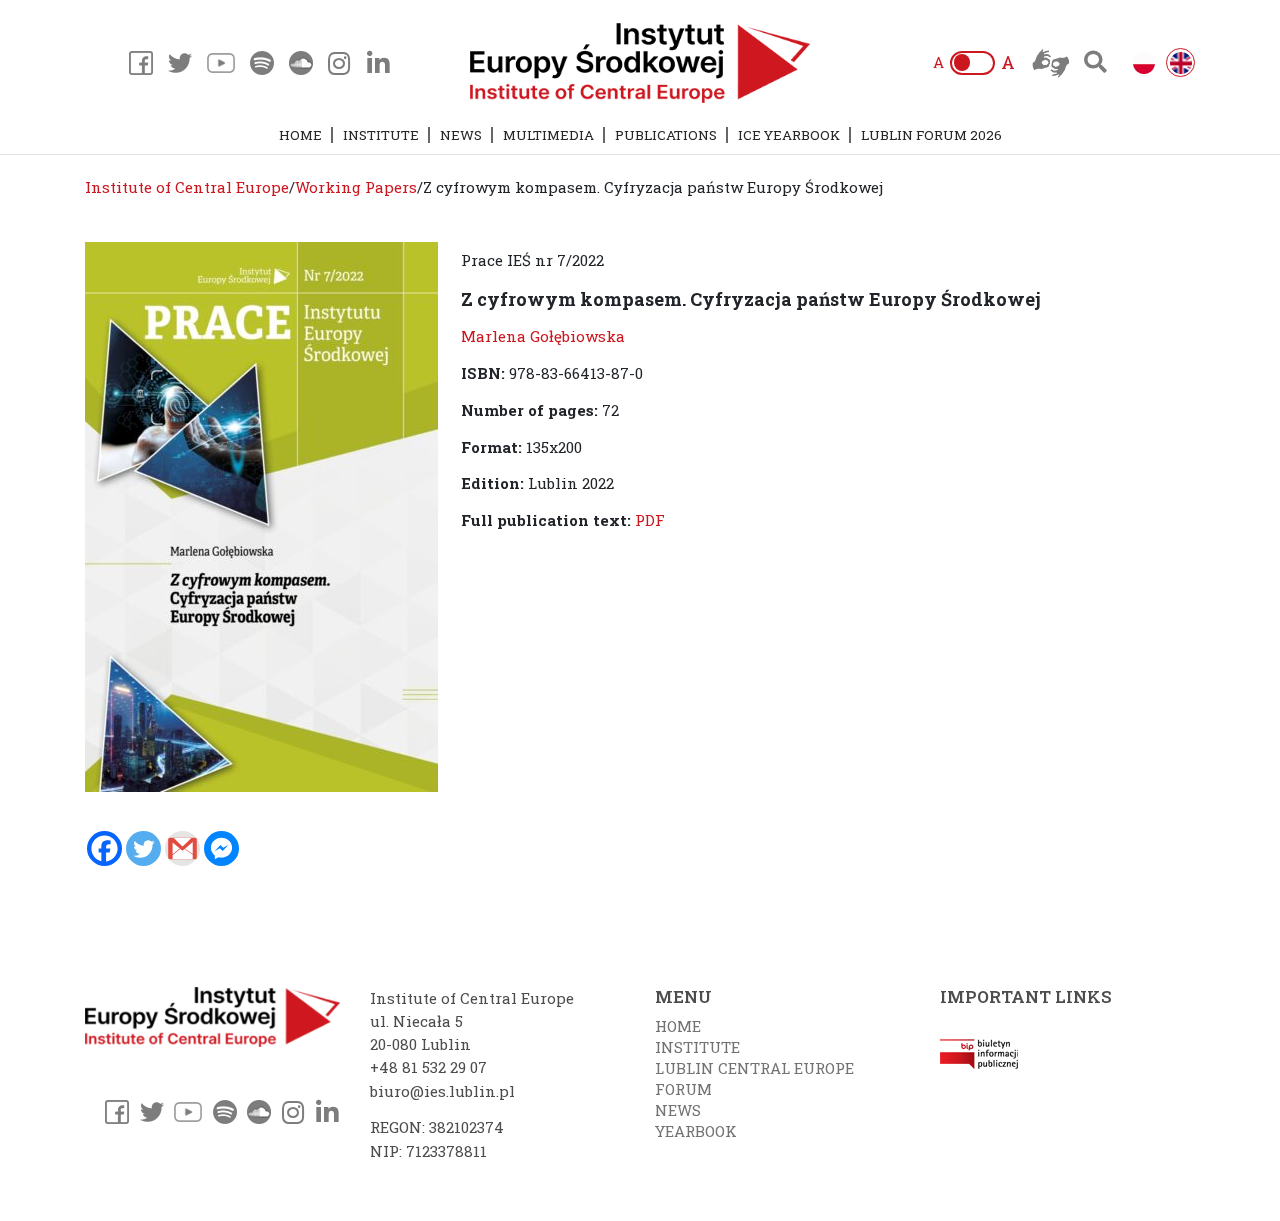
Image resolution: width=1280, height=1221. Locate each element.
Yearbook (696, 1131)
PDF (650, 520)
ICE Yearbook (789, 135)
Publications (666, 135)
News (461, 135)
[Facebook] (104, 848)
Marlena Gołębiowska (543, 336)
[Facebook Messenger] (221, 848)
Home (300, 135)
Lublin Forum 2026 (931, 135)
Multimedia (548, 135)
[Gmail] (182, 848)
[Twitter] (143, 848)
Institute (381, 135)
